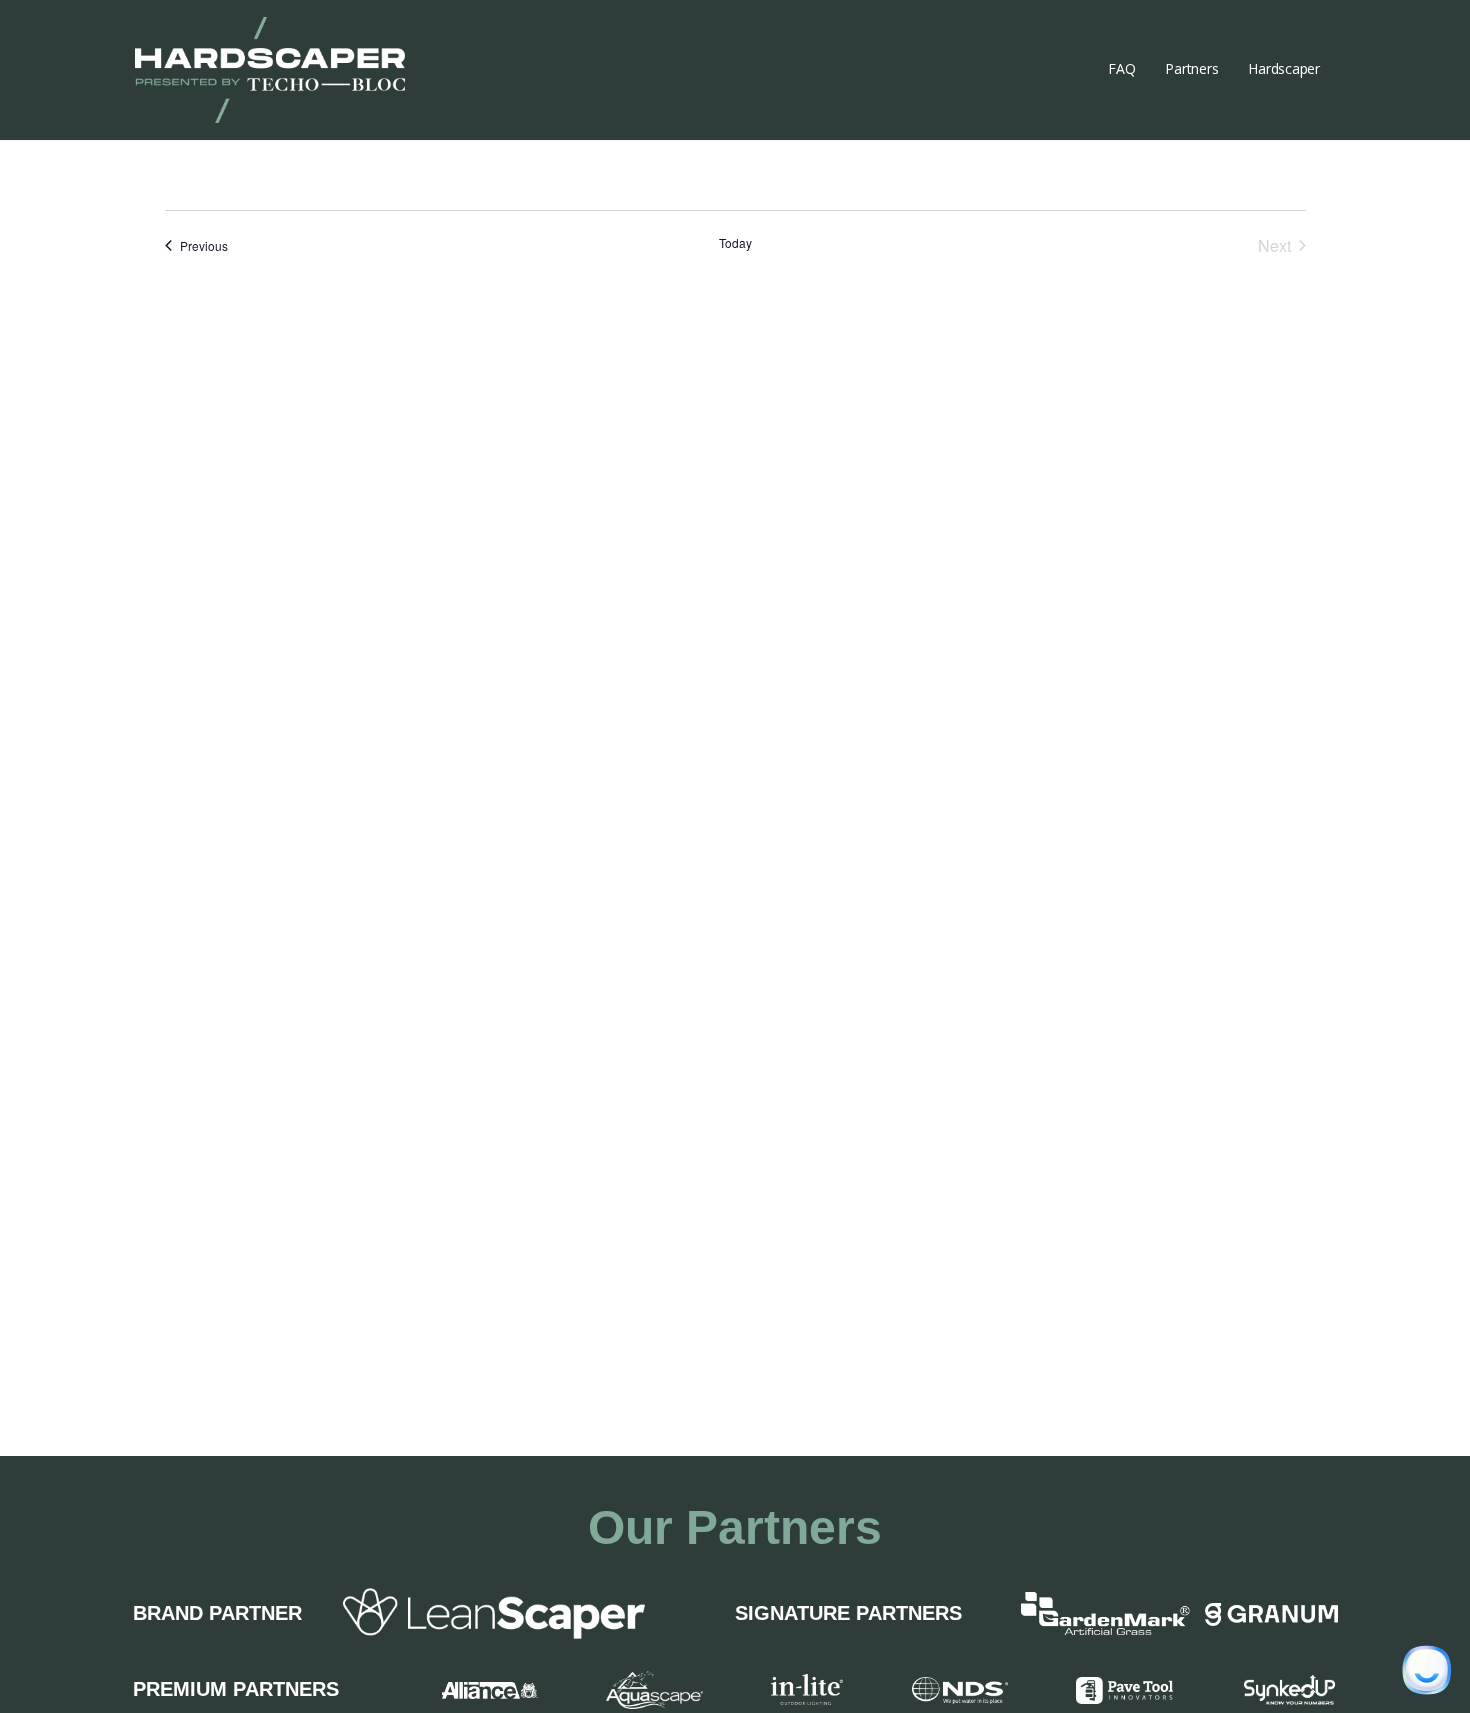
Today (735, 243)
